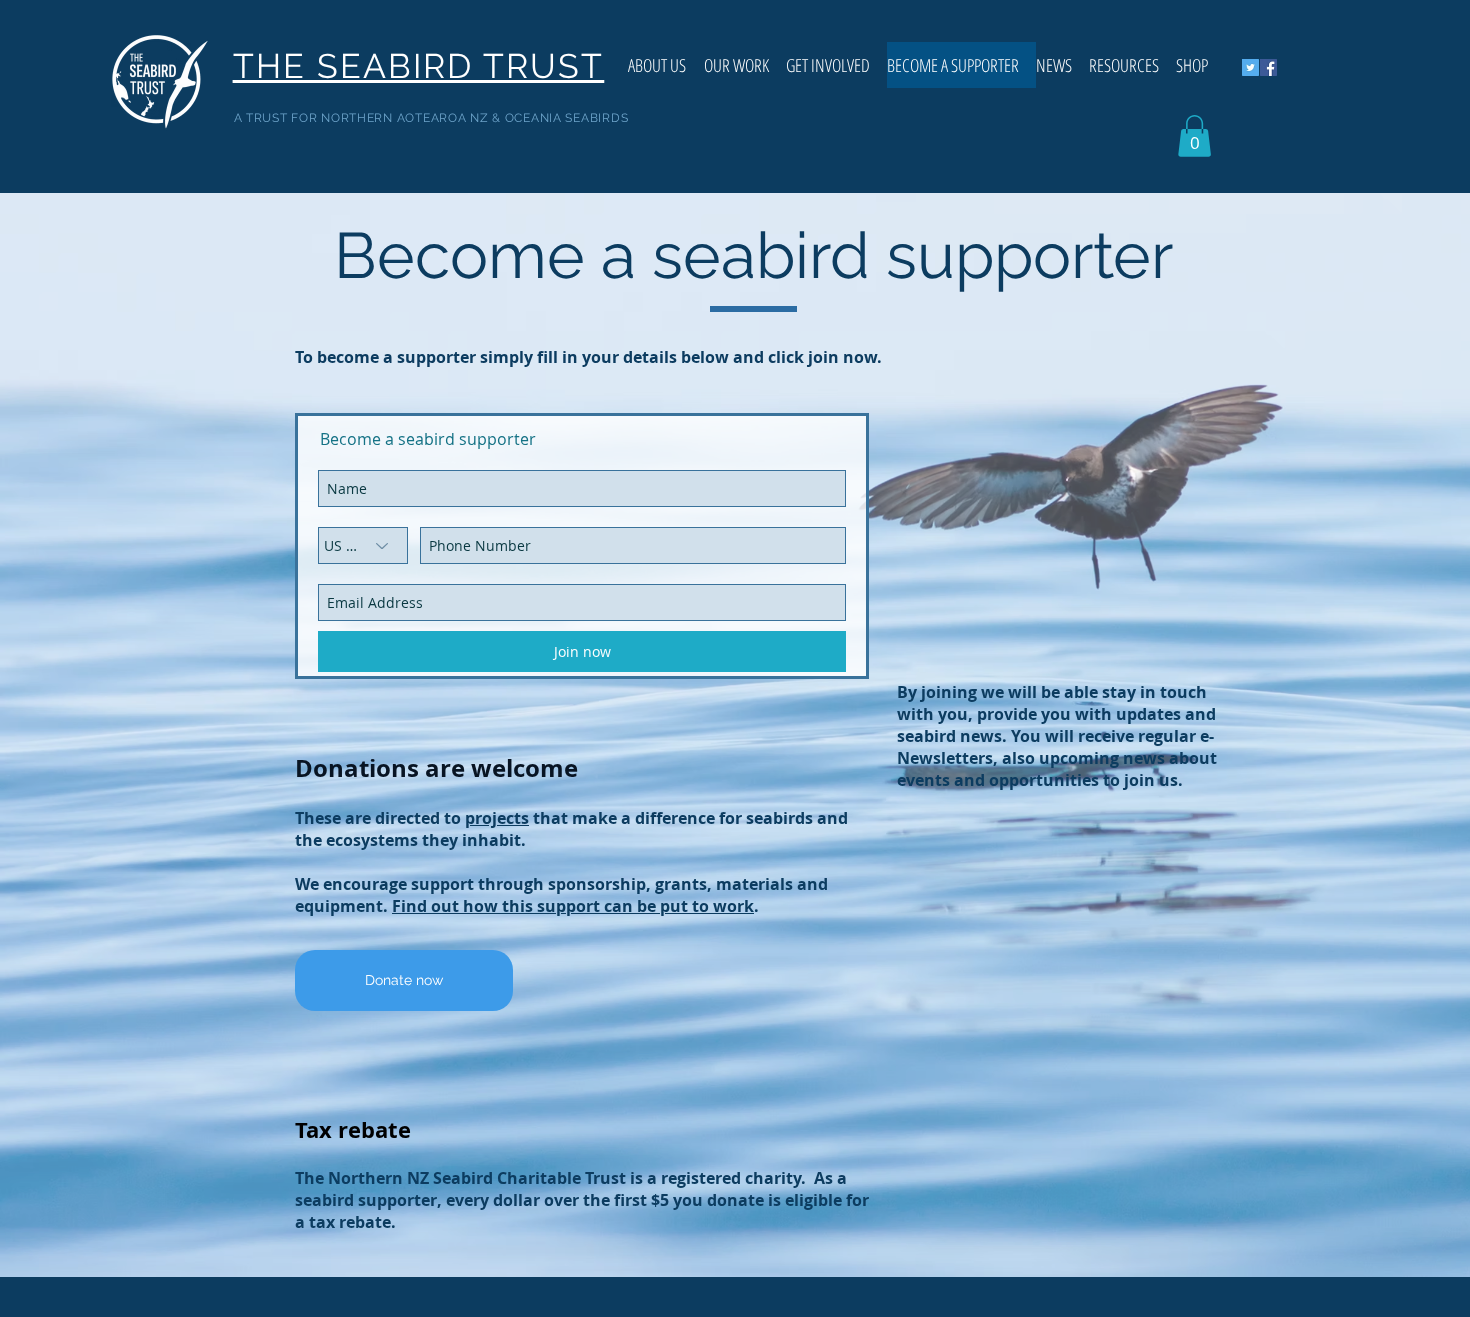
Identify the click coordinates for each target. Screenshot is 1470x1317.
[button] (1194, 136)
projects (497, 818)
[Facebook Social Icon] (1268, 67)
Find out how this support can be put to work (573, 906)
